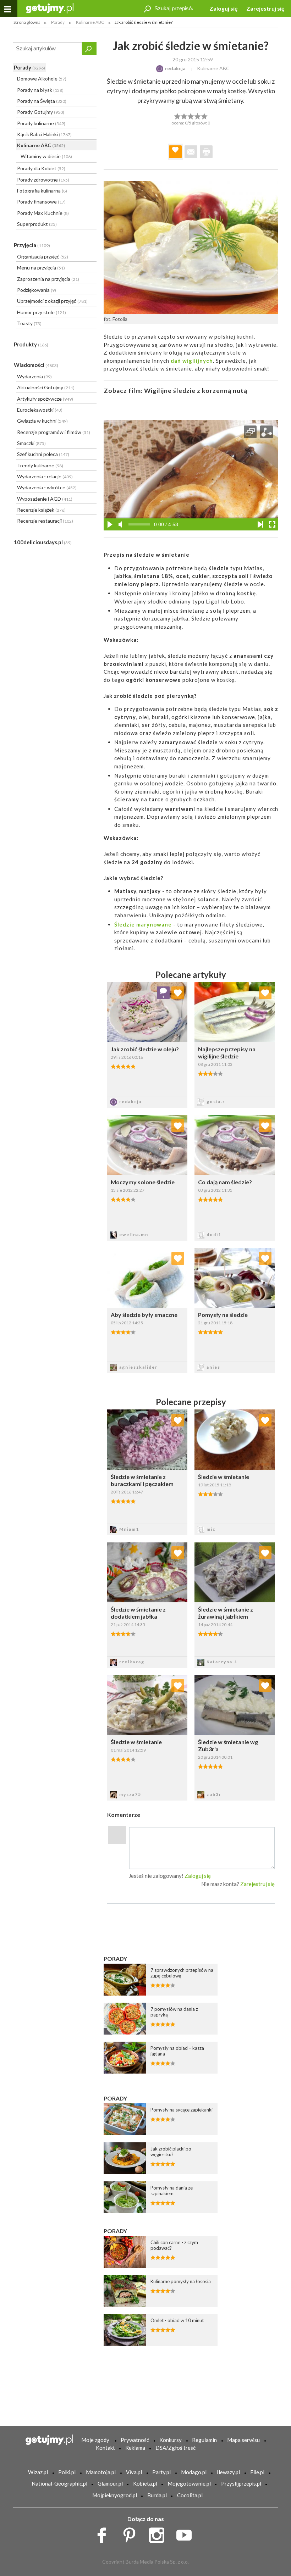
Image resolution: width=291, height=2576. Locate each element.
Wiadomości (36, 365)
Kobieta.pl (145, 2483)
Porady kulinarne (41, 123)
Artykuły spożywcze (45, 399)
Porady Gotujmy (41, 112)
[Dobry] (191, 116)
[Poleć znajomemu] (191, 152)
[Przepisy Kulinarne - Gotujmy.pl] (50, 8)
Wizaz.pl (38, 2472)
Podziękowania (37, 290)
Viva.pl (134, 2472)
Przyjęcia (32, 245)
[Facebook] (104, 2533)
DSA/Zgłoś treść (175, 2448)
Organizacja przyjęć (43, 257)
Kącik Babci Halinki (44, 134)
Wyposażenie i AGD (45, 499)
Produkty (31, 344)
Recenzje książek (41, 510)
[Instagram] (159, 2533)
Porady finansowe (41, 202)
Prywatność (135, 2440)
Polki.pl (67, 2472)
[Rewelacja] (205, 116)
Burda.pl (157, 2495)
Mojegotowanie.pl (189, 2483)
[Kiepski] (177, 116)
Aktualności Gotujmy (46, 387)
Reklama (135, 2448)
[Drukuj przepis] (206, 152)
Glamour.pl (110, 2483)
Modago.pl (194, 2472)
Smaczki (31, 443)
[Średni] (184, 116)
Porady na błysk (40, 90)
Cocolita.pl (190, 2495)
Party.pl (161, 2472)
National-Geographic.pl (59, 2483)
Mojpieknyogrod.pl (115, 2495)
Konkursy (171, 2440)
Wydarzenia (34, 376)
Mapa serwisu (243, 2440)
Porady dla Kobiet (41, 168)
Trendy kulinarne (40, 465)
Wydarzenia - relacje (45, 476)
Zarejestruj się (265, 8)
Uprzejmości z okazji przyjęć (52, 301)
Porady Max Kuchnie (43, 213)
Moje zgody (95, 2440)
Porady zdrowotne (43, 180)
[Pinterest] (132, 2533)
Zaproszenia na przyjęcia (48, 279)
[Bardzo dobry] (198, 116)
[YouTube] (186, 2533)
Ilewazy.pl (228, 2472)
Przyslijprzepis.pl (241, 2483)
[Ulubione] (178, 1420)
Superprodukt (37, 224)
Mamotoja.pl (101, 2472)
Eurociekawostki (40, 410)
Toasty (29, 323)
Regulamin (204, 2440)
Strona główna (27, 22)
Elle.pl (257, 2472)
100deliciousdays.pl (43, 542)
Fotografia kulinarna (42, 191)
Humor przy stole (42, 312)
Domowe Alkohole (42, 79)
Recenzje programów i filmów (54, 432)
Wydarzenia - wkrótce (47, 487)
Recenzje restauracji (45, 521)
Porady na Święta (42, 101)
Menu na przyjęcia (41, 268)
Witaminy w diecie (46, 156)
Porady (29, 67)
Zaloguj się (224, 8)
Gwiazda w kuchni (42, 421)
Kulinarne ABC (41, 145)
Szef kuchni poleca (43, 454)
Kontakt (105, 2448)
